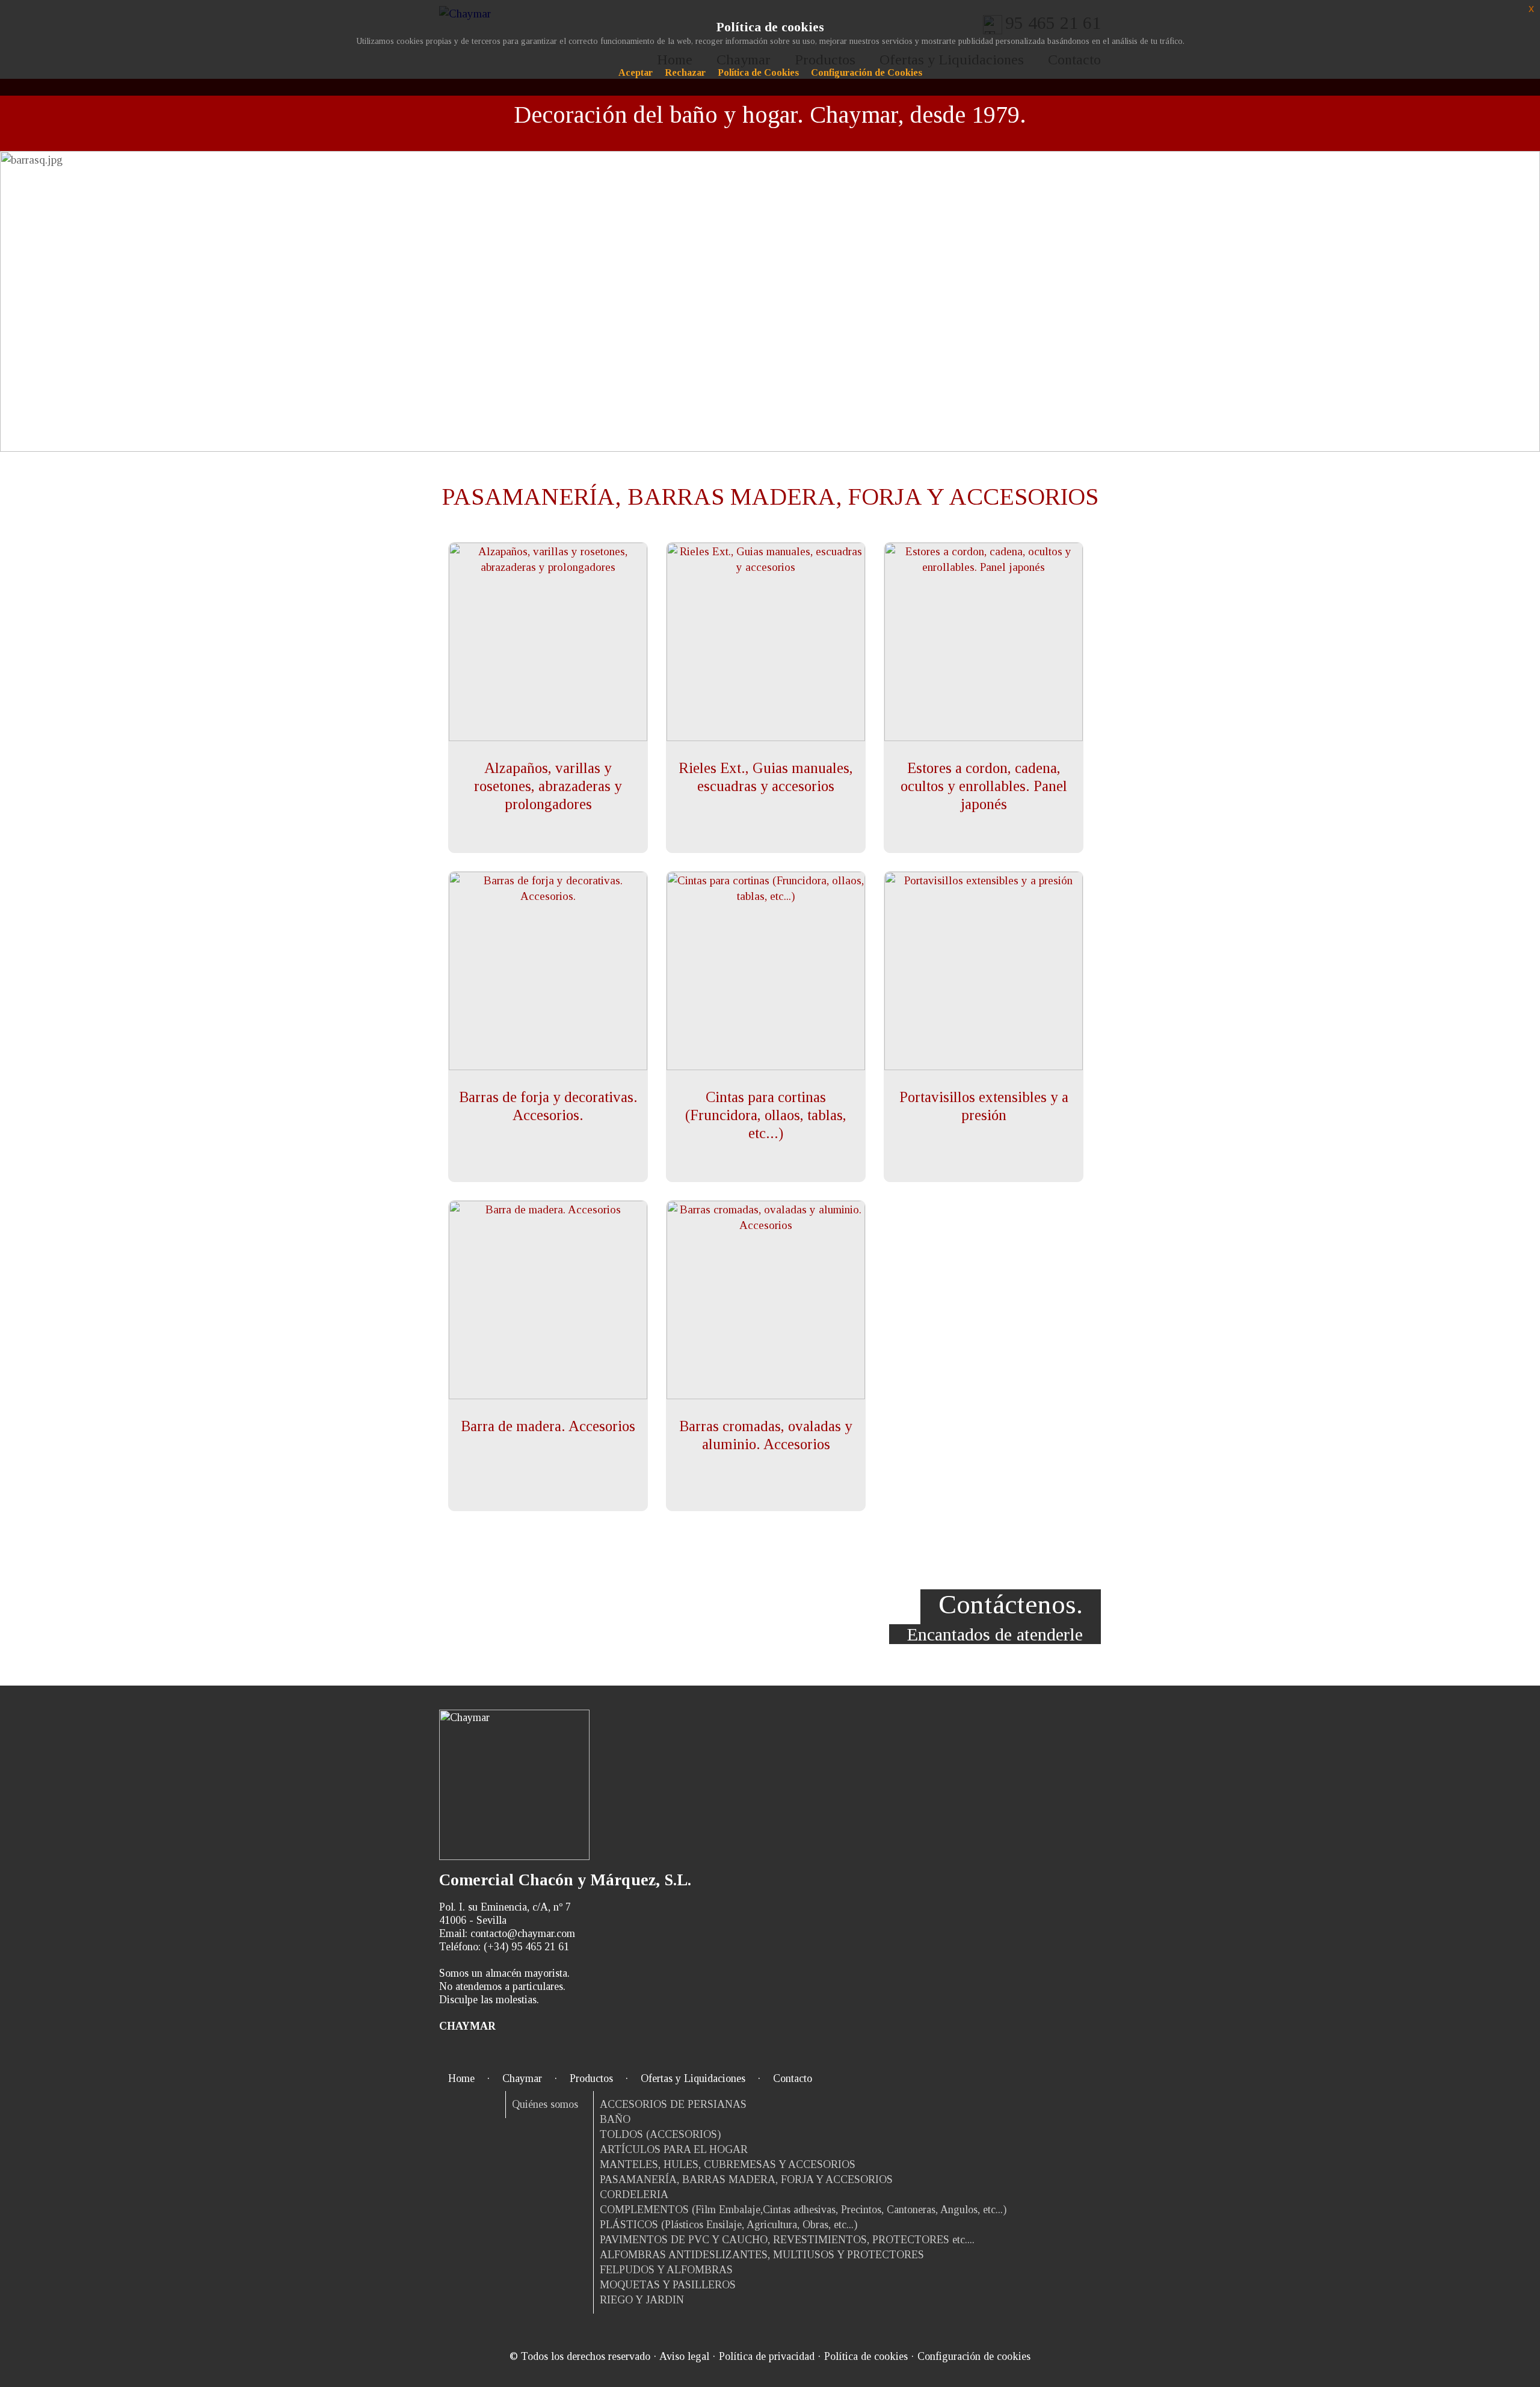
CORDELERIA (634, 2194)
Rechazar (685, 72)
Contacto (793, 2078)
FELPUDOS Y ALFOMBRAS (666, 2270)
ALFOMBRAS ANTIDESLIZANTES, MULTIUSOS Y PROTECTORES (762, 2255)
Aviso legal (684, 2356)
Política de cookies (866, 2356)
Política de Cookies (758, 72)
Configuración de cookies (974, 2356)
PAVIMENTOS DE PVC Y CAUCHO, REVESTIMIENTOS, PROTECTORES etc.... (787, 2240)
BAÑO (615, 2119)
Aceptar (636, 72)
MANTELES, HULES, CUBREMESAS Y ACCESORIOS (728, 2164)
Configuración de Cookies (867, 72)
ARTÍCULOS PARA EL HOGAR (674, 2149)
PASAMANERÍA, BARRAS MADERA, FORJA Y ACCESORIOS (746, 2179)
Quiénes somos (545, 2104)
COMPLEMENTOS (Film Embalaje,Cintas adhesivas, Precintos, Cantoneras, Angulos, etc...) (803, 2210)
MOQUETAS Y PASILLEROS (668, 2285)
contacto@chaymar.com (523, 1933)
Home (461, 2078)
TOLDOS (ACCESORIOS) (660, 2134)
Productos (591, 2078)
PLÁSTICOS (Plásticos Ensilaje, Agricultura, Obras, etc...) (728, 2225)
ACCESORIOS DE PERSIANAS (673, 2104)
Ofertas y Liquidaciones (693, 2078)
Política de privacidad (767, 2356)
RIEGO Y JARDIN (642, 2300)
